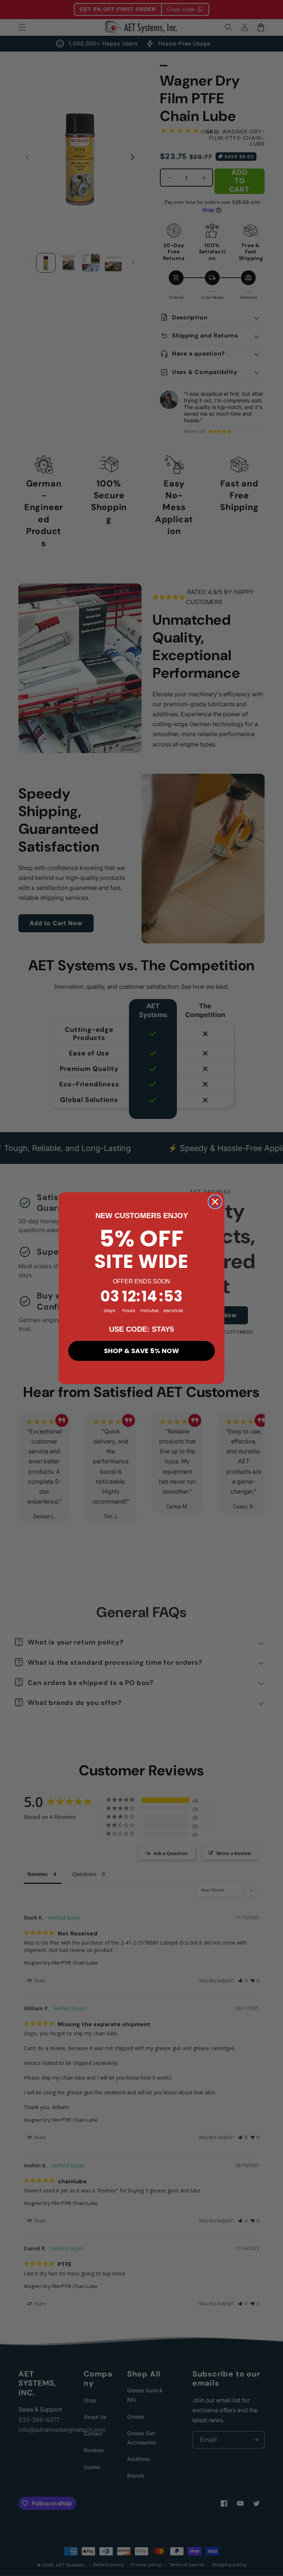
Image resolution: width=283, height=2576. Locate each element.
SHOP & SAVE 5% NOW (141, 1351)
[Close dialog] (215, 1202)
